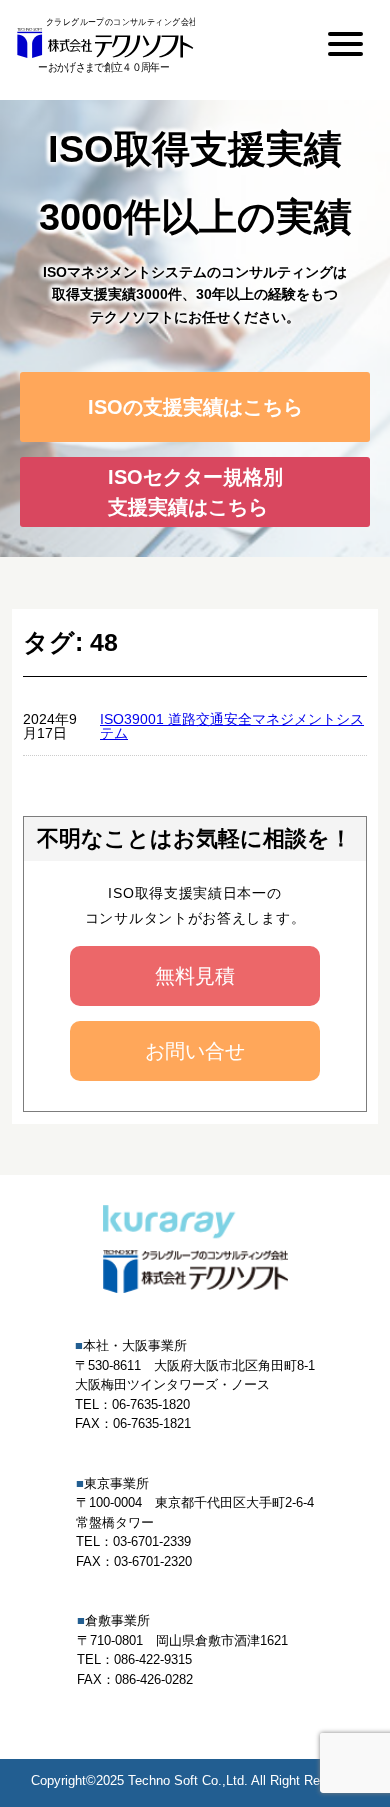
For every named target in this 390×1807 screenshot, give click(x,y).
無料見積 (195, 976)
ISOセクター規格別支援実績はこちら (195, 492)
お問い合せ (195, 1051)
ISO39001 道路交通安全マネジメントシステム (232, 726)
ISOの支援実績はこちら (195, 407)
